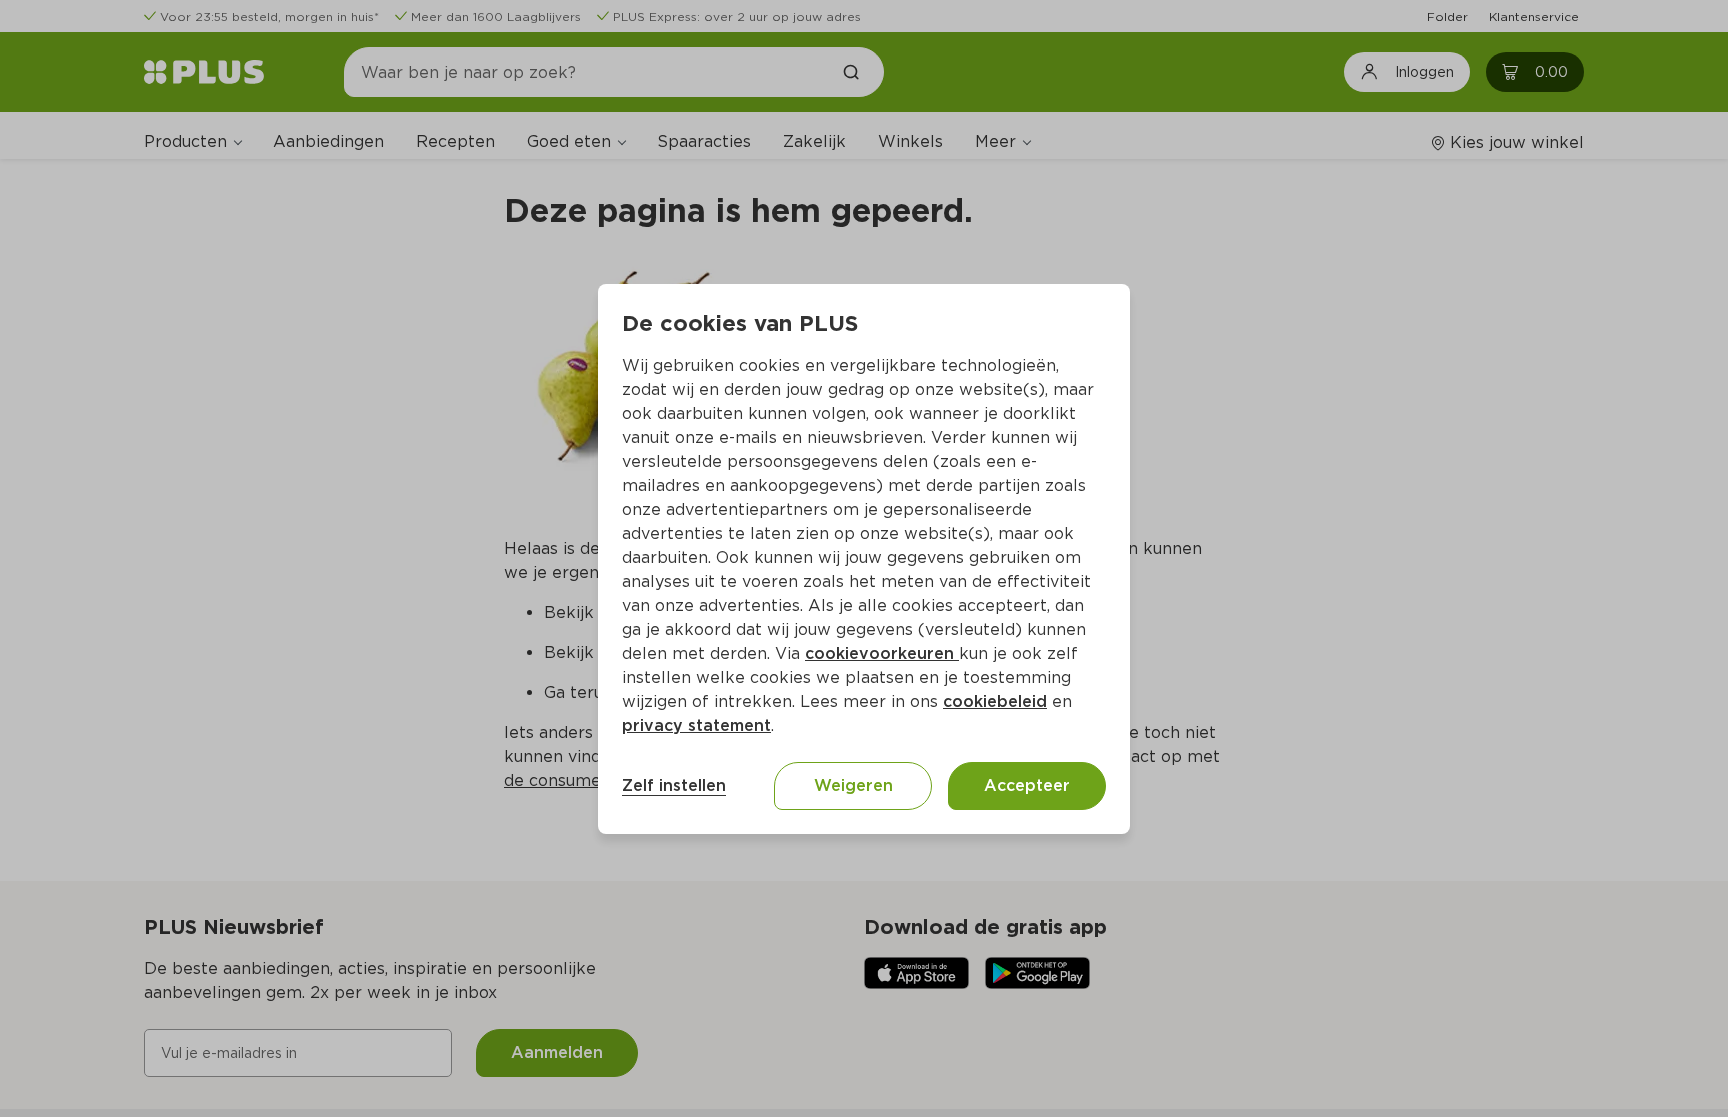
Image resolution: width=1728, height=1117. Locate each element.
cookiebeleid (995, 701)
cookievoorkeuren (882, 653)
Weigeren (853, 785)
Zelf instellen (674, 785)
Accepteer (1027, 785)
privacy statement (696, 725)
